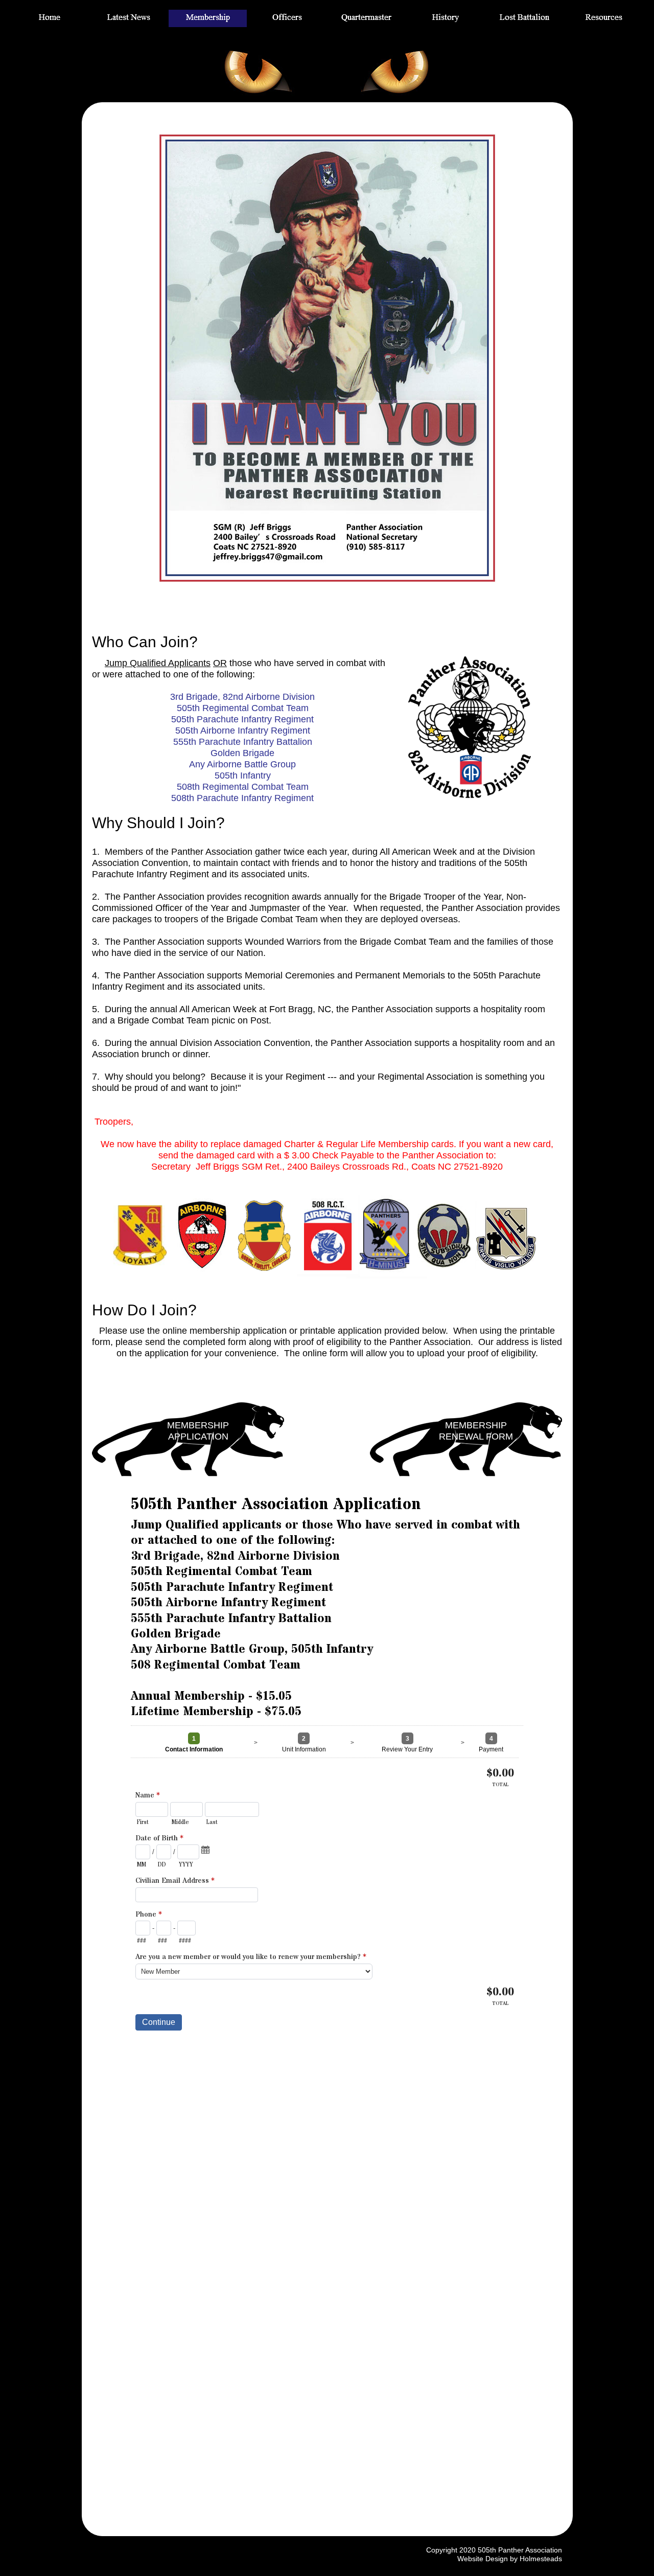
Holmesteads (541, 2559)
